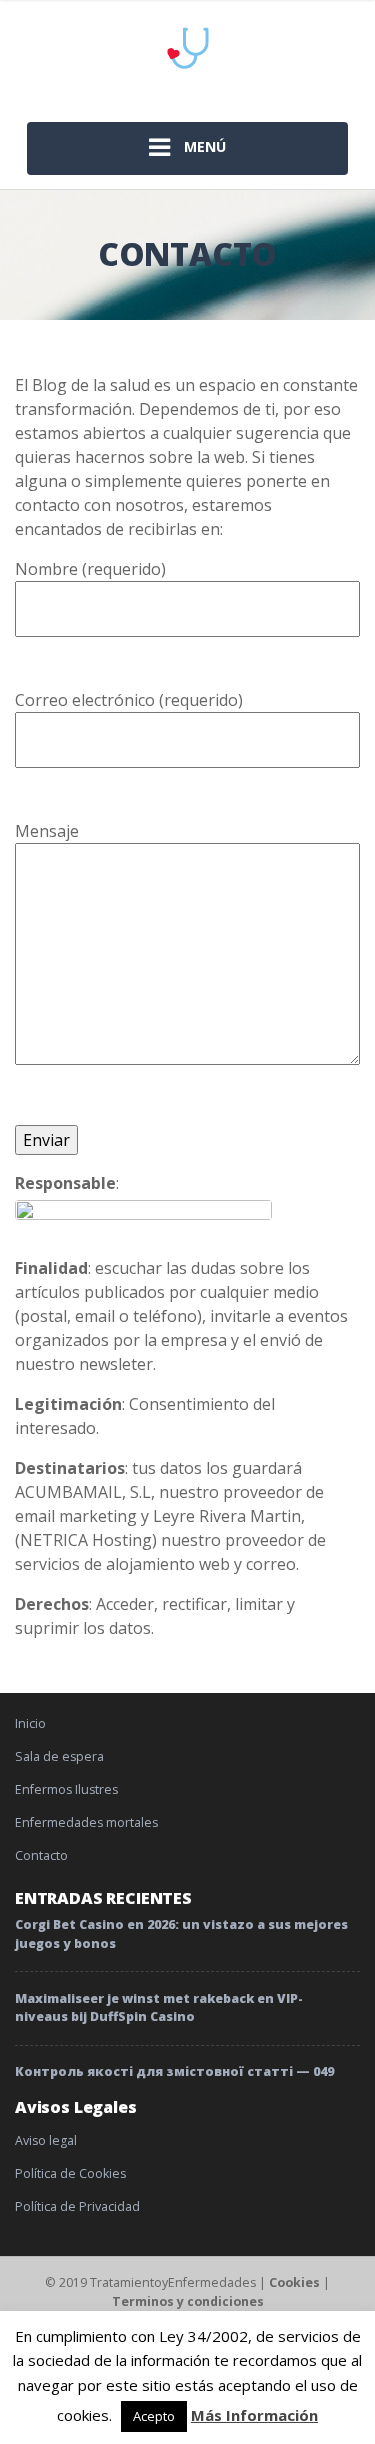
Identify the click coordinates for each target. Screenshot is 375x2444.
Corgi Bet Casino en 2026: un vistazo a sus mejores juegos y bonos (181, 1934)
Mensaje (47, 831)
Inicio (30, 1723)
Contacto (41, 1855)
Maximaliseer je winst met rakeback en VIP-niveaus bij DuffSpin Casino (159, 2008)
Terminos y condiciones (188, 2301)
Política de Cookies (70, 2173)
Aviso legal (46, 2140)
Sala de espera (59, 1756)
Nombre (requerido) (90, 569)
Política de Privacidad (77, 2206)
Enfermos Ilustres (66, 1789)
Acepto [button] (154, 2416)
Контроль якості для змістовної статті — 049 (174, 2071)
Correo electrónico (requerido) (129, 700)
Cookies (294, 2282)
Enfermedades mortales (86, 1822)
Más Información (254, 2415)
